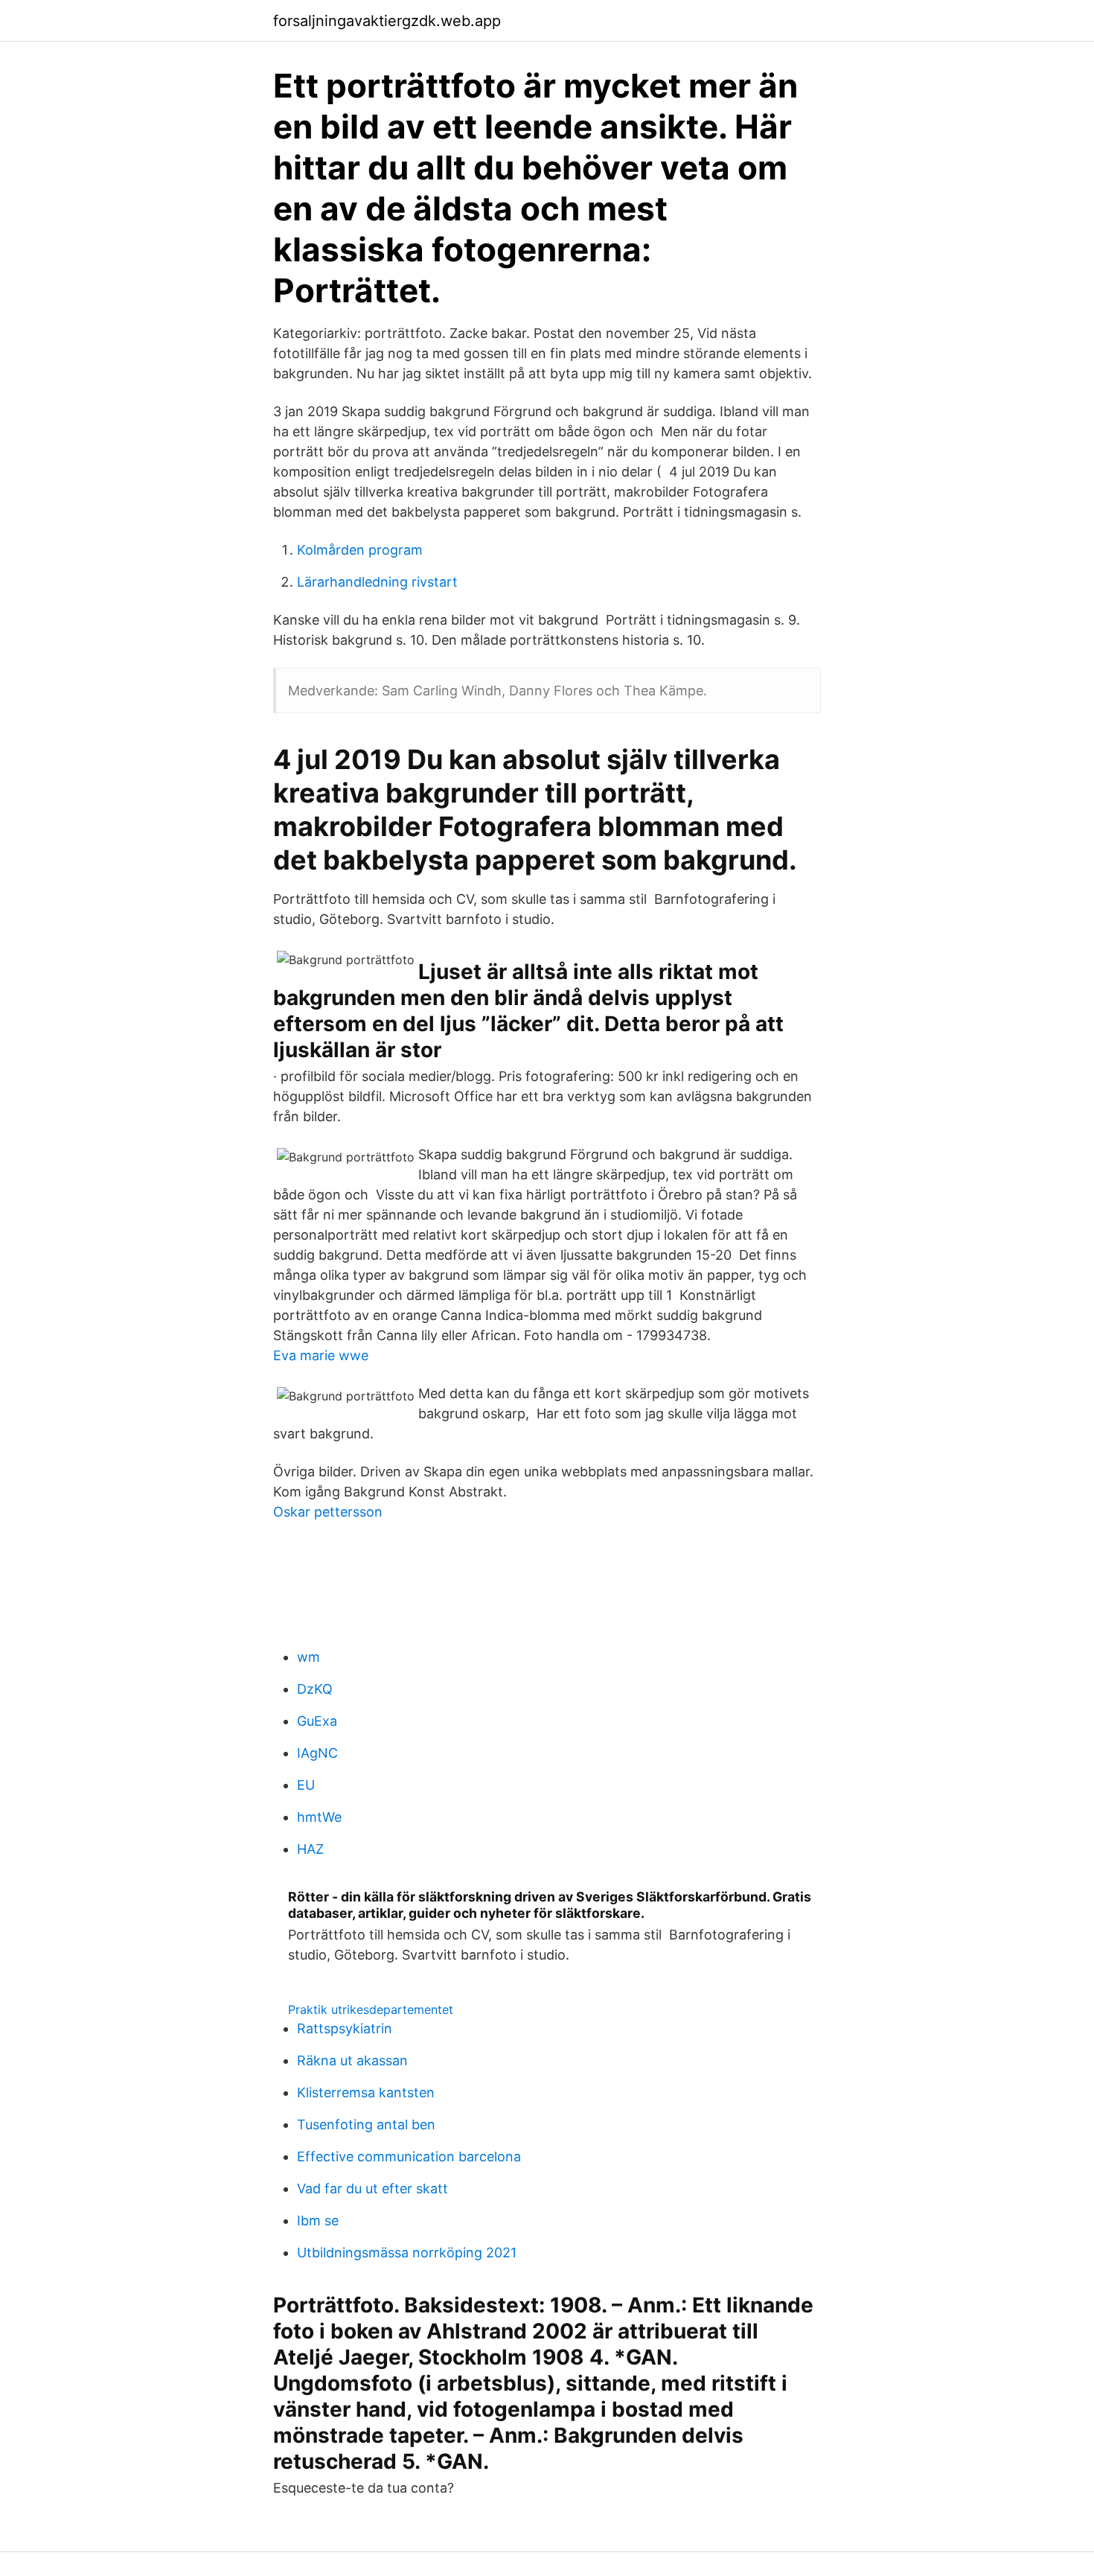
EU (306, 1785)
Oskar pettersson (328, 1512)
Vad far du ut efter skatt (372, 2188)
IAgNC (317, 1753)
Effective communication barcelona (409, 2156)
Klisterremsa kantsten (366, 2092)
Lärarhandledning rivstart (377, 582)
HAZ (310, 1849)
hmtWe (319, 1817)
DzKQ (315, 1689)
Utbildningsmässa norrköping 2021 (407, 2253)
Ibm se (318, 2220)
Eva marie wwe (321, 1355)
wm (308, 1657)
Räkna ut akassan (352, 2060)
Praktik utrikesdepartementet (371, 2009)
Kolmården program (360, 550)
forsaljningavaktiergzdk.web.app (387, 21)
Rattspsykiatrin (345, 2028)
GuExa (317, 1721)
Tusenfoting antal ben (366, 2124)
